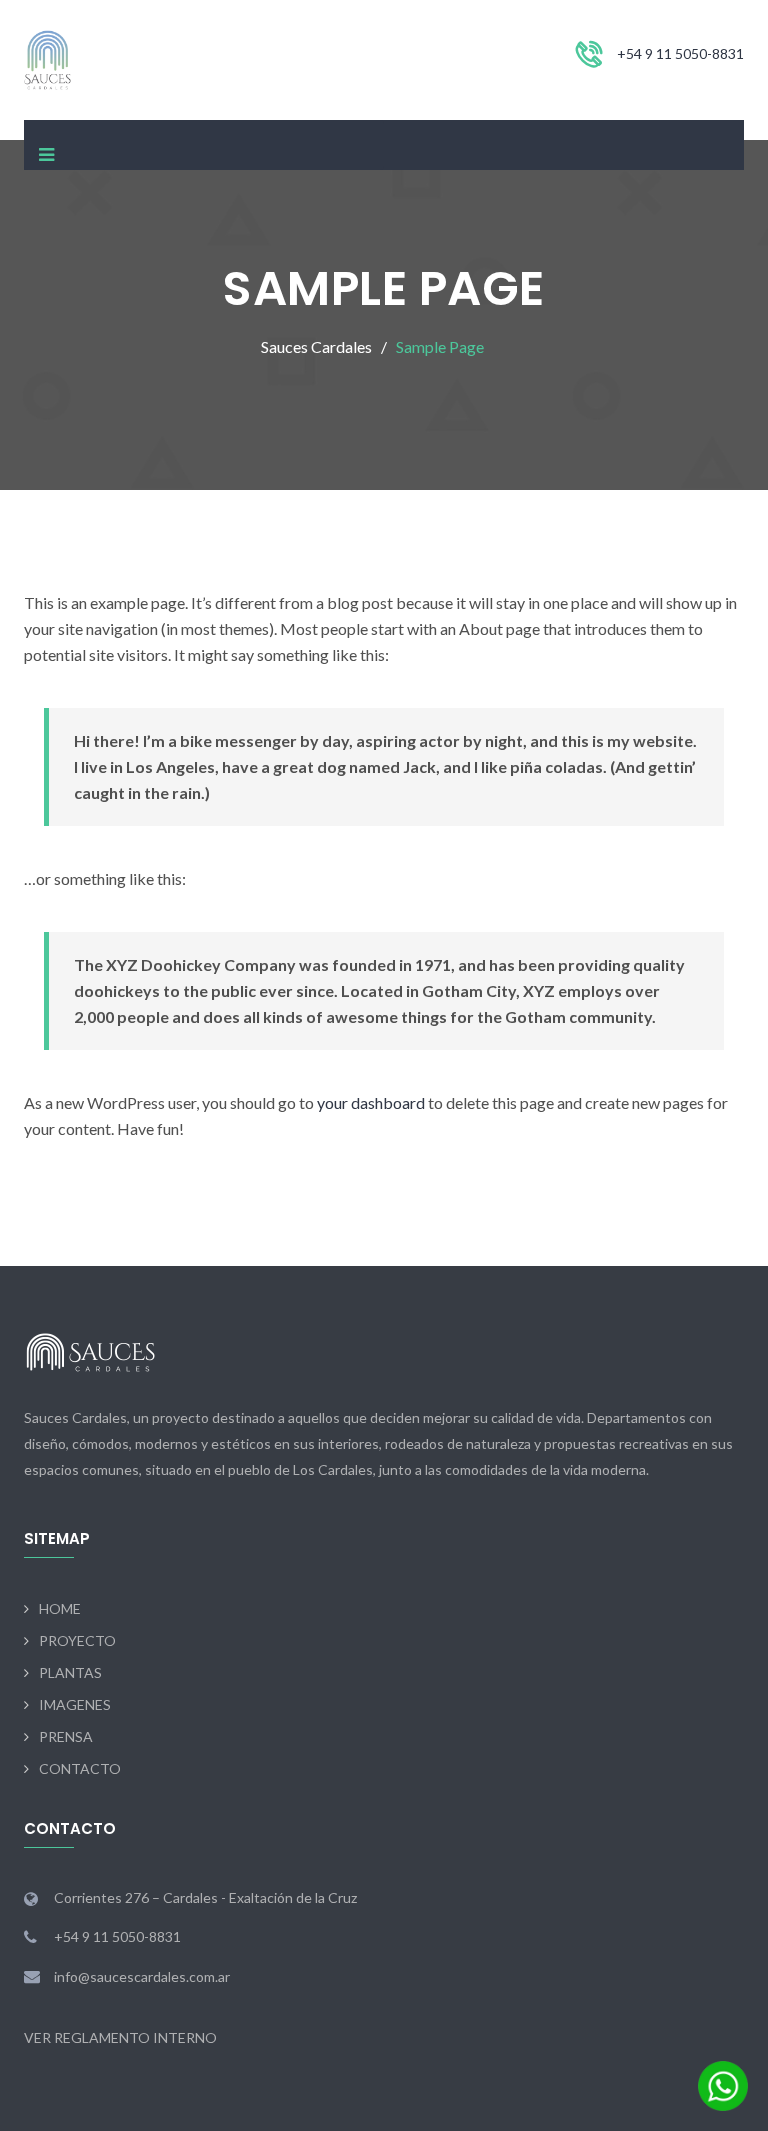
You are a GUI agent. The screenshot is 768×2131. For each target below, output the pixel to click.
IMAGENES (75, 1704)
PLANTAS (70, 1672)
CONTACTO (80, 1768)
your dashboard (371, 1102)
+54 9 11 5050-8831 (680, 53)
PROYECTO (77, 1640)
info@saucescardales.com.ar (142, 1976)
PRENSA (66, 1736)
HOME (60, 1608)
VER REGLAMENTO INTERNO (120, 2037)
